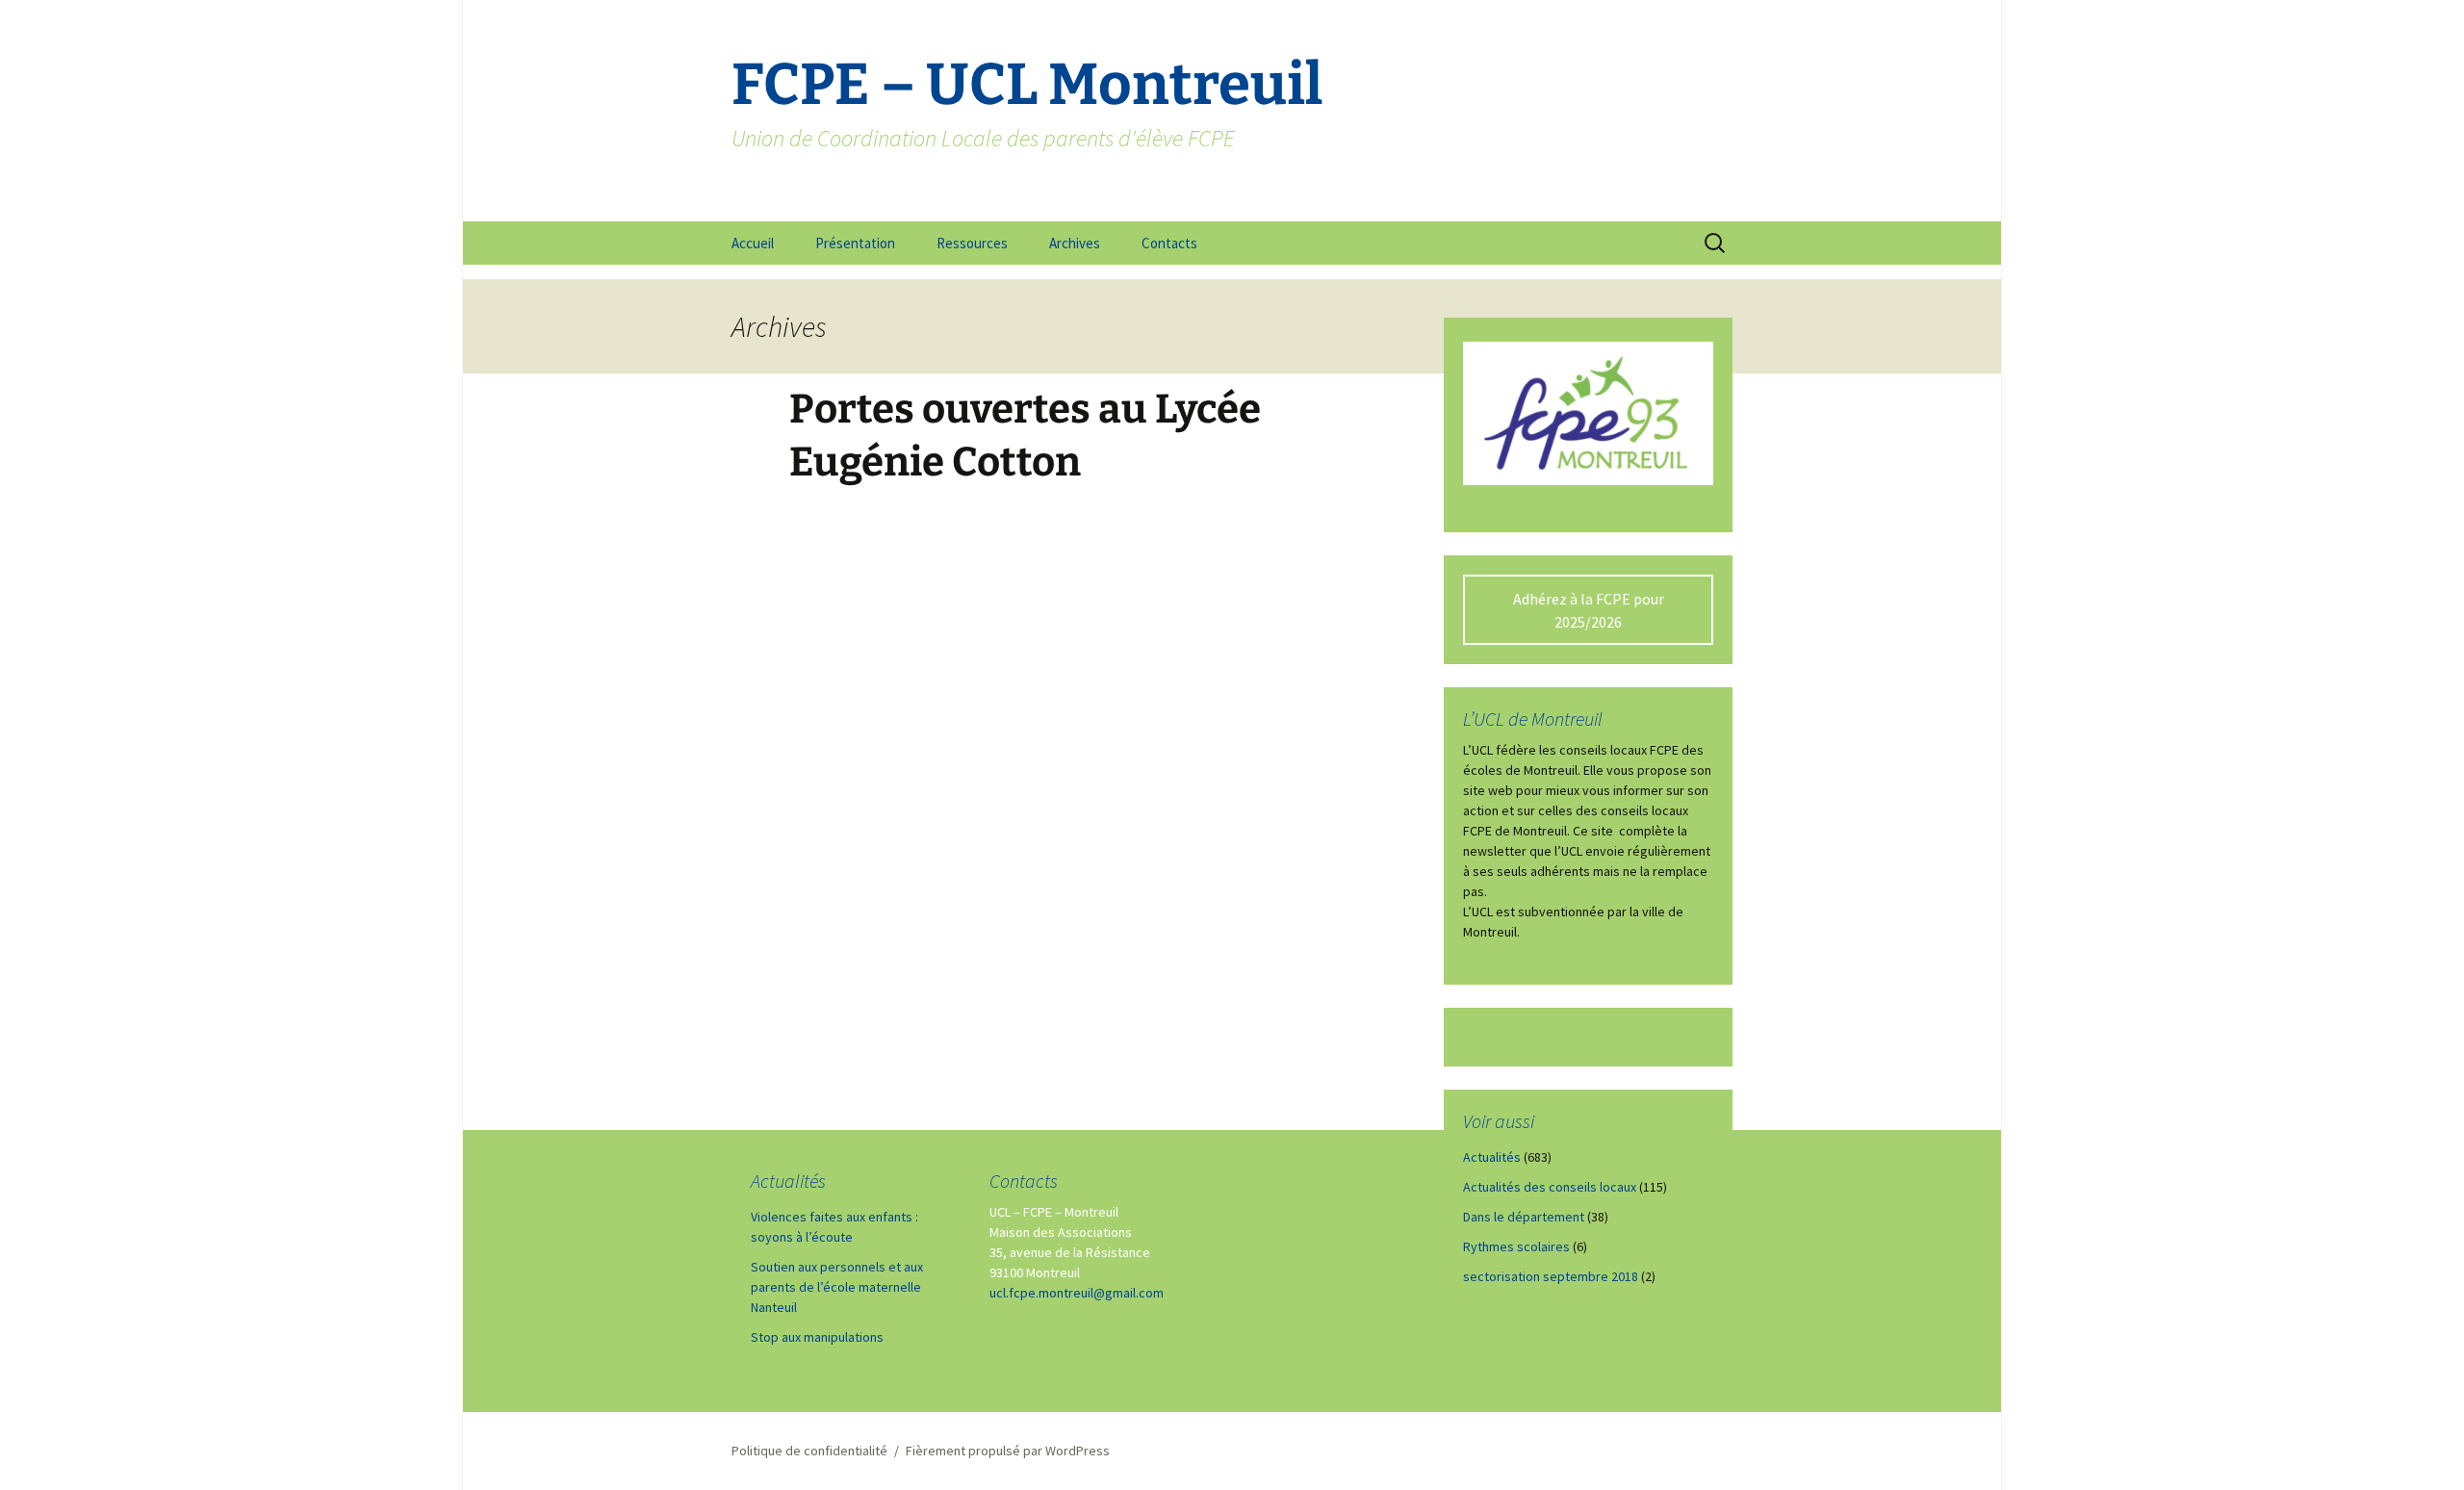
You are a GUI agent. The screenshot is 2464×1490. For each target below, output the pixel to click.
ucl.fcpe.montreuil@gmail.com (1077, 1293)
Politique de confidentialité (809, 1451)
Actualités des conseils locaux (1550, 1187)
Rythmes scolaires (1516, 1246)
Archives (1075, 243)
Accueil (753, 243)
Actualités (1492, 1157)
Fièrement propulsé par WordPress (1008, 1451)
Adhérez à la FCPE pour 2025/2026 (1589, 610)
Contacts (1169, 243)
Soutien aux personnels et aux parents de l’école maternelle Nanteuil (837, 1287)
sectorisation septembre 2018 (1551, 1276)
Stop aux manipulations (817, 1337)
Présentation (855, 243)
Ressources (972, 243)
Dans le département (1524, 1217)
